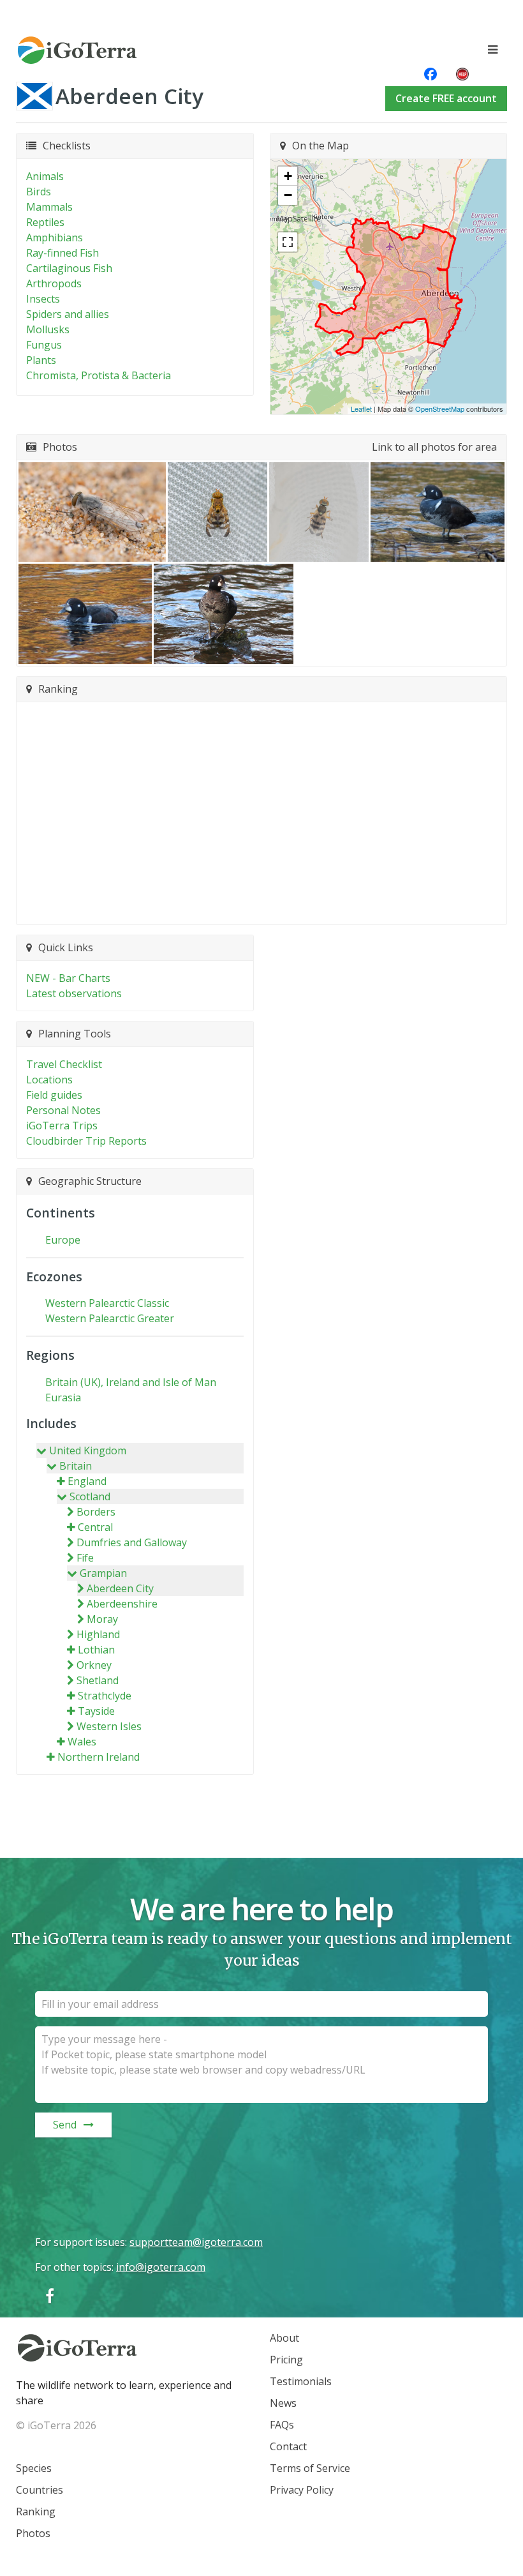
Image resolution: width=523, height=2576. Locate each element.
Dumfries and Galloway (132, 1542)
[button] (92, 512)
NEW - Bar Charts (68, 978)
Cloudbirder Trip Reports (86, 1141)
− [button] (288, 195)
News (283, 2403)
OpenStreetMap (440, 409)
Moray (102, 1619)
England (87, 1481)
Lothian (96, 1650)
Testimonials (301, 2381)
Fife (85, 1558)
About (284, 2338)
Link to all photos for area (434, 447)
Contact (288, 2446)
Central (95, 1527)
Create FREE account (446, 98)
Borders (96, 1512)
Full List (255, 907)
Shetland (98, 1680)
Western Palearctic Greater (110, 1318)
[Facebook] (50, 2295)
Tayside (96, 1711)
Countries (40, 2490)
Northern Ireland (99, 1757)
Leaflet (361, 409)
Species (34, 2468)
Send (65, 2125)
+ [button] (288, 176)
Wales (82, 1742)
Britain (76, 1466)
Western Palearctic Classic (107, 1303)
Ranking (36, 2512)
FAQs (282, 2425)
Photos (33, 2533)
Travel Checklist (64, 1064)
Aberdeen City (120, 1588)
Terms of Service (310, 2468)
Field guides (54, 1095)
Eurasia (63, 1397)
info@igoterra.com (161, 2267)
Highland (98, 1634)
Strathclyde (105, 1696)
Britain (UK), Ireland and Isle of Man (131, 1382)
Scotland (90, 1496)
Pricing (286, 2360)
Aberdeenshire (122, 1604)
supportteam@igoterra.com (196, 2242)
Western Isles (109, 1726)
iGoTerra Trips (62, 1126)
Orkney (94, 1665)
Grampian (103, 1573)
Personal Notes (63, 1110)
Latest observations (74, 993)
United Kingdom (88, 1450)
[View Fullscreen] (288, 242)
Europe (63, 1240)
